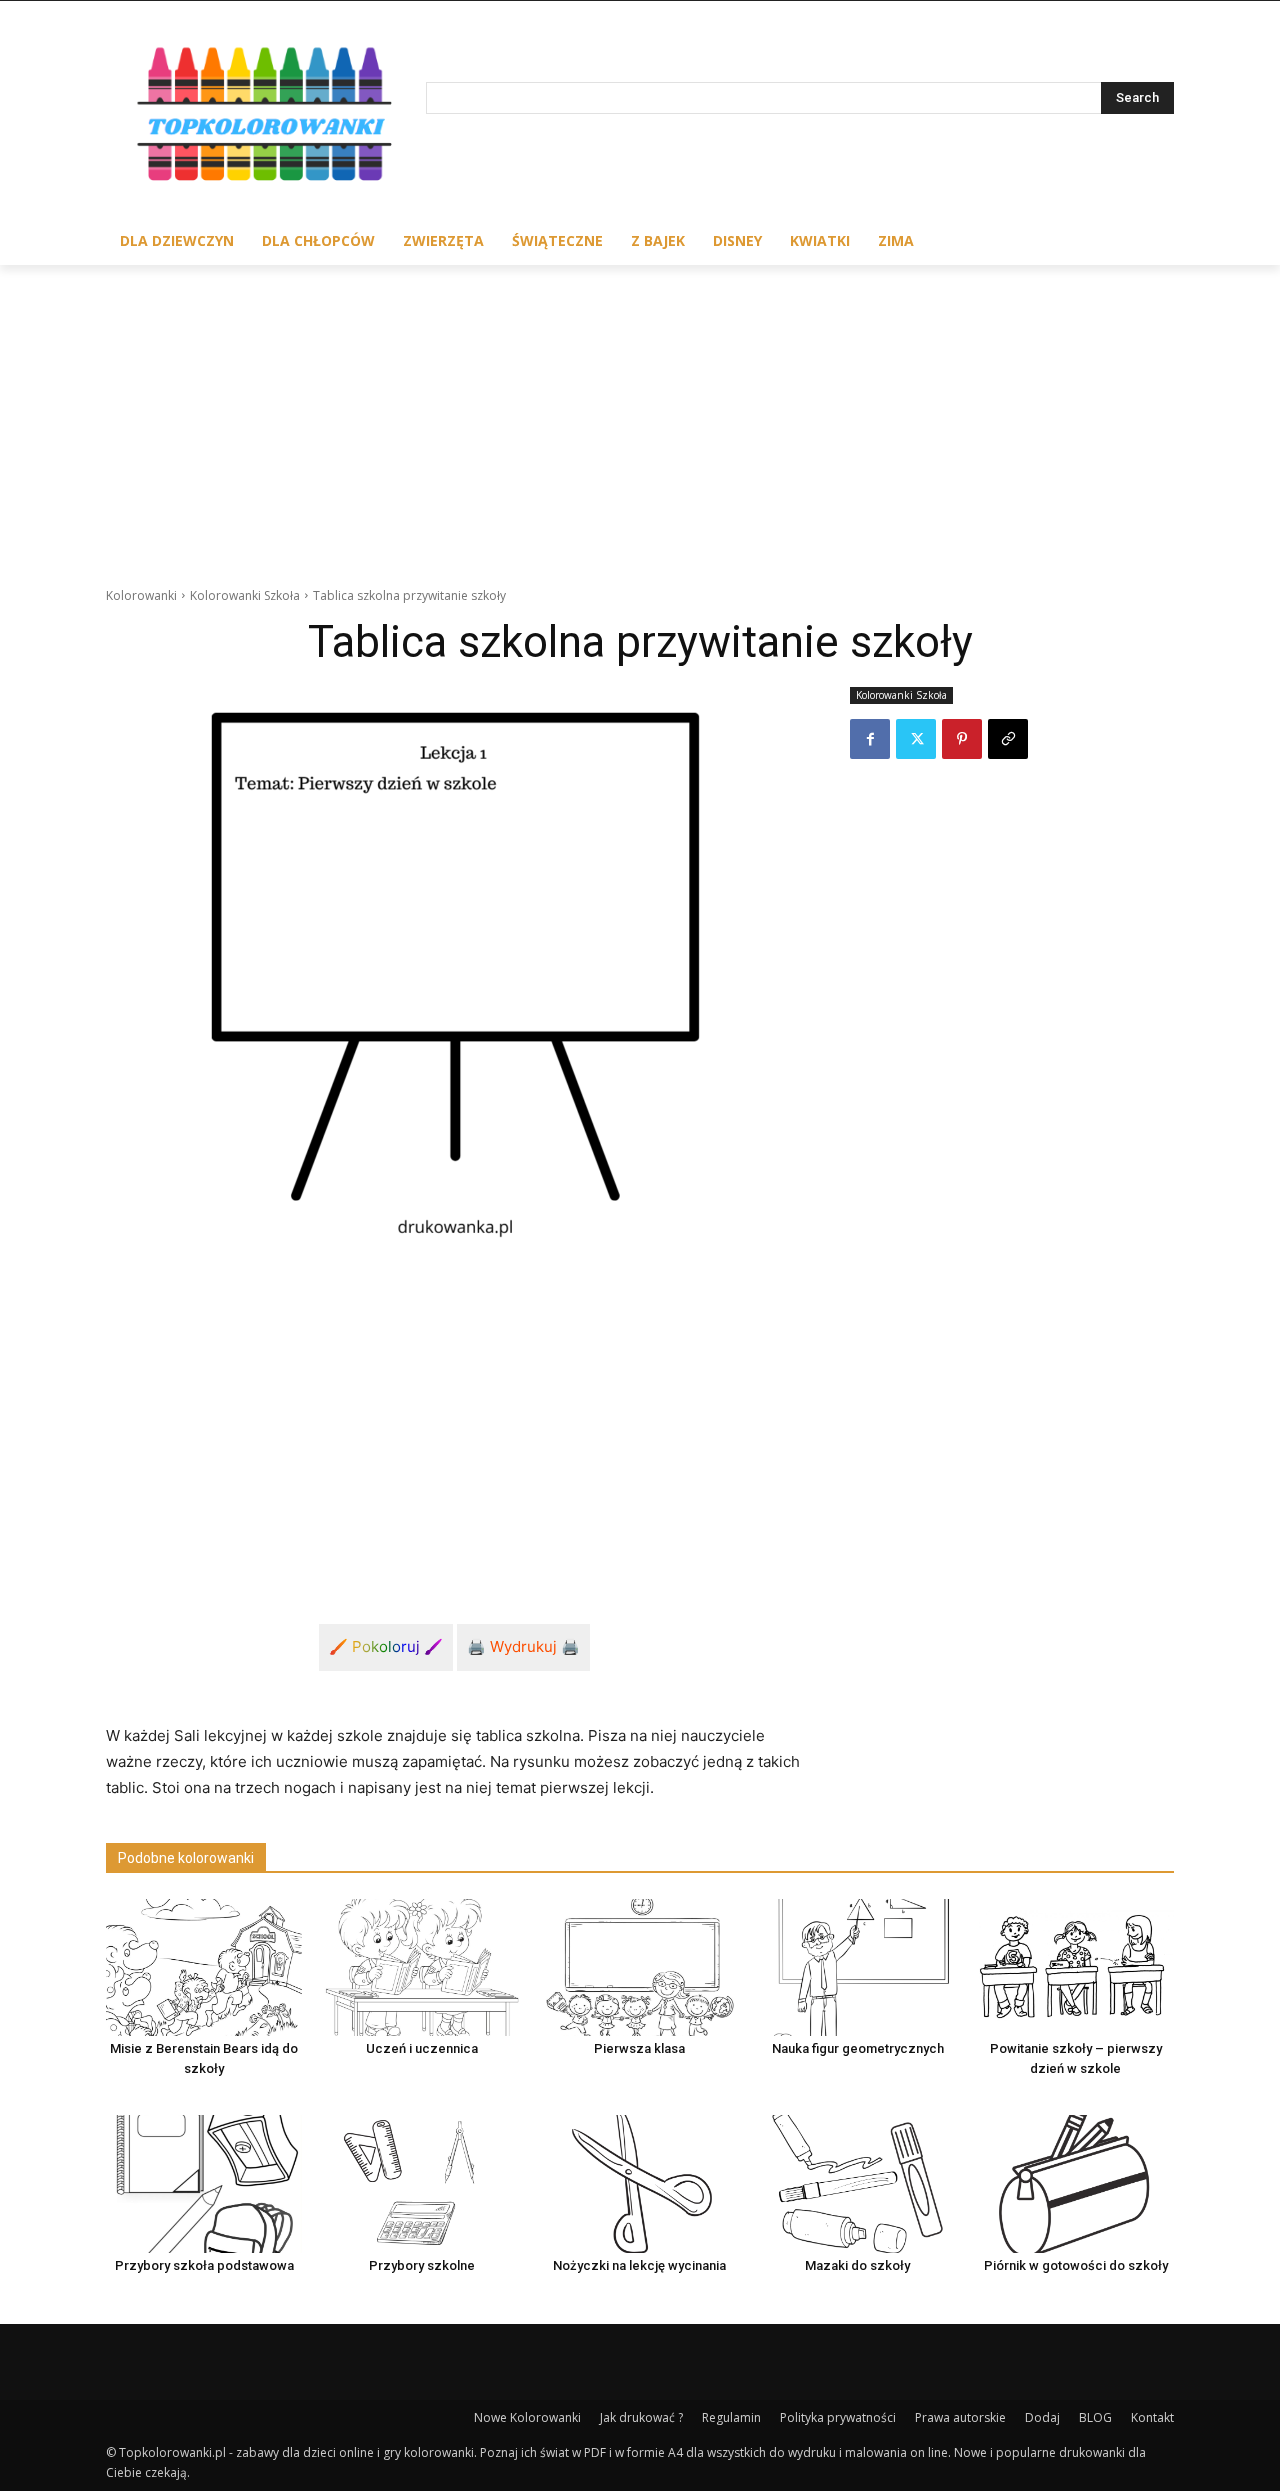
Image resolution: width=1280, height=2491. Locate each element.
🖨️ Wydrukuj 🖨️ (523, 1646)
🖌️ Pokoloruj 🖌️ (386, 1646)
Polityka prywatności (838, 2417)
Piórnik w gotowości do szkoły (1076, 2265)
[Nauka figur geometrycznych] (858, 1967)
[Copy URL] (1008, 739)
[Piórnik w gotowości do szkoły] (1076, 2183)
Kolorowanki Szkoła (245, 595)
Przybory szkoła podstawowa (204, 2265)
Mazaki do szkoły (857, 2265)
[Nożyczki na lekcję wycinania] (640, 2183)
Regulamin (731, 2417)
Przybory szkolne (422, 2265)
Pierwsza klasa (639, 2048)
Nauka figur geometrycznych (858, 2048)
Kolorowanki (141, 595)
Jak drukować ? (641, 2417)
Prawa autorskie (960, 2417)
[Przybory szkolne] (422, 2183)
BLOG (1095, 2417)
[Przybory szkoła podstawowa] (204, 2183)
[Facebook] (870, 739)
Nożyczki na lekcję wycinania (639, 2265)
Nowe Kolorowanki (527, 2417)
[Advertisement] (640, 415)
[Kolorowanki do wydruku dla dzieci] (266, 118)
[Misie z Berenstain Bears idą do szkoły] (204, 1967)
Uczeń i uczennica (422, 2048)
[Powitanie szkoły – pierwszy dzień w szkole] (1076, 1967)
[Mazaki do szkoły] (858, 2183)
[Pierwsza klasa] (640, 1967)
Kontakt (1152, 2417)
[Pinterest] (962, 739)
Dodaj (1042, 2417)
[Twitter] (916, 739)
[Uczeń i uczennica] (422, 1967)
